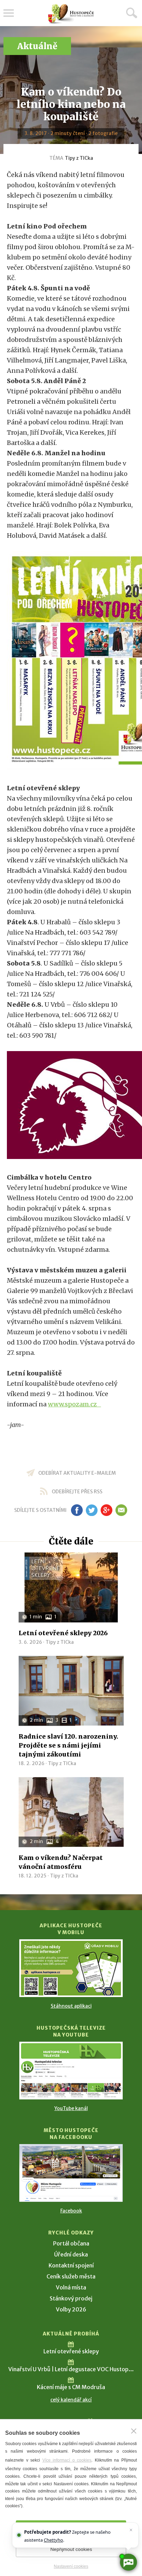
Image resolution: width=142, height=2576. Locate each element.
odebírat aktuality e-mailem (77, 1473)
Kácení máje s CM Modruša (71, 2387)
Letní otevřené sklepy (71, 2351)
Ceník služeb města (71, 2276)
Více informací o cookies (67, 2460)
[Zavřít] (134, 2431)
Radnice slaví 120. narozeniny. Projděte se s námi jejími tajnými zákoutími (68, 1745)
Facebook (71, 2211)
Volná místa (71, 2287)
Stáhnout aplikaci (71, 2006)
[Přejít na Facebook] (71, 2173)
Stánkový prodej (71, 2298)
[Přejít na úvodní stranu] (71, 14)
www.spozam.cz (74, 1404)
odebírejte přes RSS (77, 1492)
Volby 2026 (71, 2309)
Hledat (132, 13)
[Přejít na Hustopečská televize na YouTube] (71, 2071)
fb (77, 1510)
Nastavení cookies (71, 2566)
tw (92, 1510)
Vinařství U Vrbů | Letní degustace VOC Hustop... (71, 2369)
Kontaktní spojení (71, 2265)
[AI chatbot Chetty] (128, 2562)
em (121, 1510)
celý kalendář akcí (71, 2400)
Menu (9, 13)
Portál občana (71, 2243)
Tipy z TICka (79, 158)
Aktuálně (37, 46)
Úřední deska (71, 2254)
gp (106, 1510)
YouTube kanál (71, 2108)
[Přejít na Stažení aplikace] (71, 1968)
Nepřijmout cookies (71, 2549)
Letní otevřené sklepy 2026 (63, 1633)
